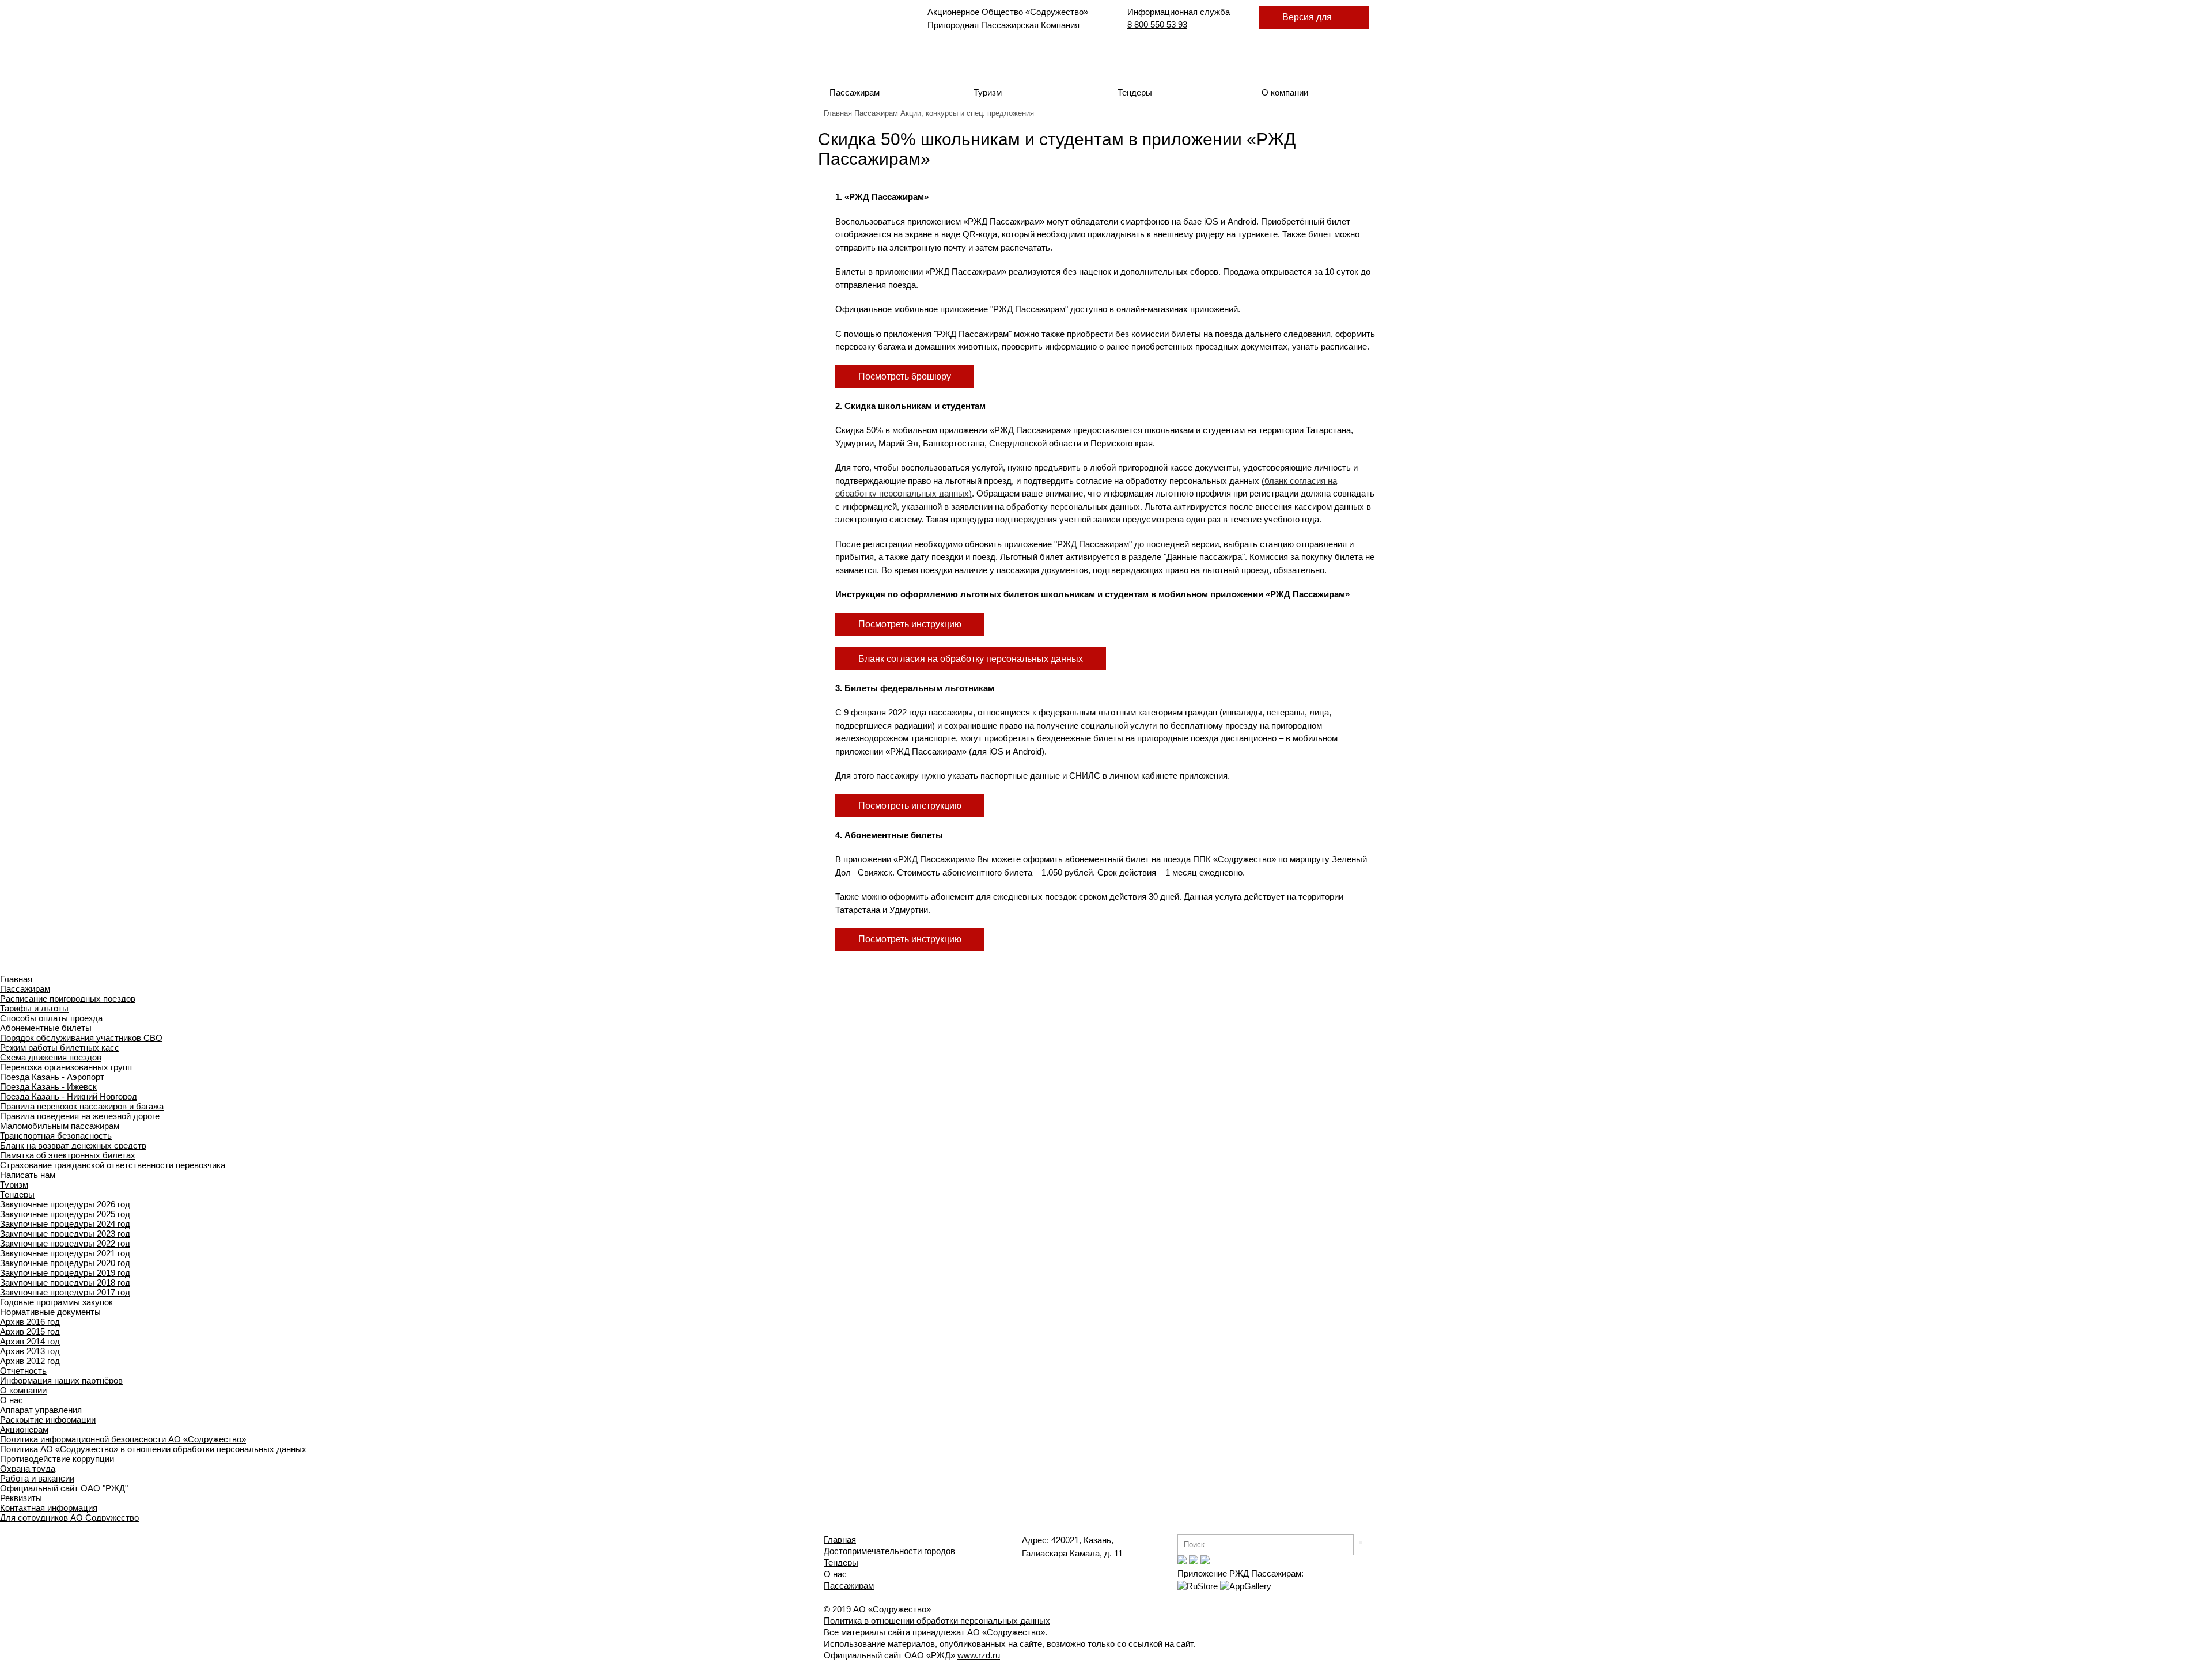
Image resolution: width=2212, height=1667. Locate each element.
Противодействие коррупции (57, 1459)
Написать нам (28, 1175)
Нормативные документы (50, 1312)
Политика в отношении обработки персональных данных (937, 1621)
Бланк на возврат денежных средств (73, 1145)
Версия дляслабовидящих (1314, 20)
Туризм (988, 92)
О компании (1285, 92)
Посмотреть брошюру (905, 376)
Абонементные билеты (46, 1028)
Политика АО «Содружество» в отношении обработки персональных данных (153, 1449)
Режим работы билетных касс (60, 1047)
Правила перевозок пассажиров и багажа (82, 1106)
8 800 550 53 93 (1157, 24)
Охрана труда (28, 1469)
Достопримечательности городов (889, 1551)
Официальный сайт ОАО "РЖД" (64, 1488)
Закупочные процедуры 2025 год (65, 1214)
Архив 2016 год (30, 1322)
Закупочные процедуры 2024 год (65, 1224)
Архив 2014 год (30, 1341)
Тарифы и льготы (34, 1008)
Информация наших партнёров (61, 1380)
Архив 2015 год (30, 1331)
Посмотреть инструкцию (910, 624)
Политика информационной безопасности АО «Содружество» (123, 1439)
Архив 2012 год (30, 1361)
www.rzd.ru (979, 1655)
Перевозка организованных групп (66, 1067)
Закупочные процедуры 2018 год (65, 1283)
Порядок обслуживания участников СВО (81, 1038)
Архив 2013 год (30, 1351)
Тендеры (1135, 92)
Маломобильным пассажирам (60, 1126)
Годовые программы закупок (56, 1302)
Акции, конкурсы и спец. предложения (967, 113)
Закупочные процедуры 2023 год (65, 1234)
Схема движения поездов (51, 1057)
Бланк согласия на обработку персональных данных (971, 659)
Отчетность (23, 1371)
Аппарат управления (41, 1410)
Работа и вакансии (37, 1478)
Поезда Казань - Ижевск (48, 1087)
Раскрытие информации (48, 1420)
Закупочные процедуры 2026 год (65, 1204)
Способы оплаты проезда (51, 1018)
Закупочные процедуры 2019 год (65, 1273)
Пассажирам (855, 92)
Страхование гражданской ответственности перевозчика (113, 1165)
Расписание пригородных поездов (68, 999)
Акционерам (24, 1429)
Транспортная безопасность (56, 1136)
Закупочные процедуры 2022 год (65, 1243)
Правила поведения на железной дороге (80, 1116)
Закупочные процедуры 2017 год (65, 1292)
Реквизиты (21, 1498)
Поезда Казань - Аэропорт (52, 1077)
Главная (838, 113)
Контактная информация (49, 1508)
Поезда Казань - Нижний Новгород (69, 1096)
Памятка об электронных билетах (68, 1155)
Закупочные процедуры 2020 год (65, 1263)
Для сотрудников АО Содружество (69, 1518)
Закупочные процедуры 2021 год (65, 1253)
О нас (12, 1400)
